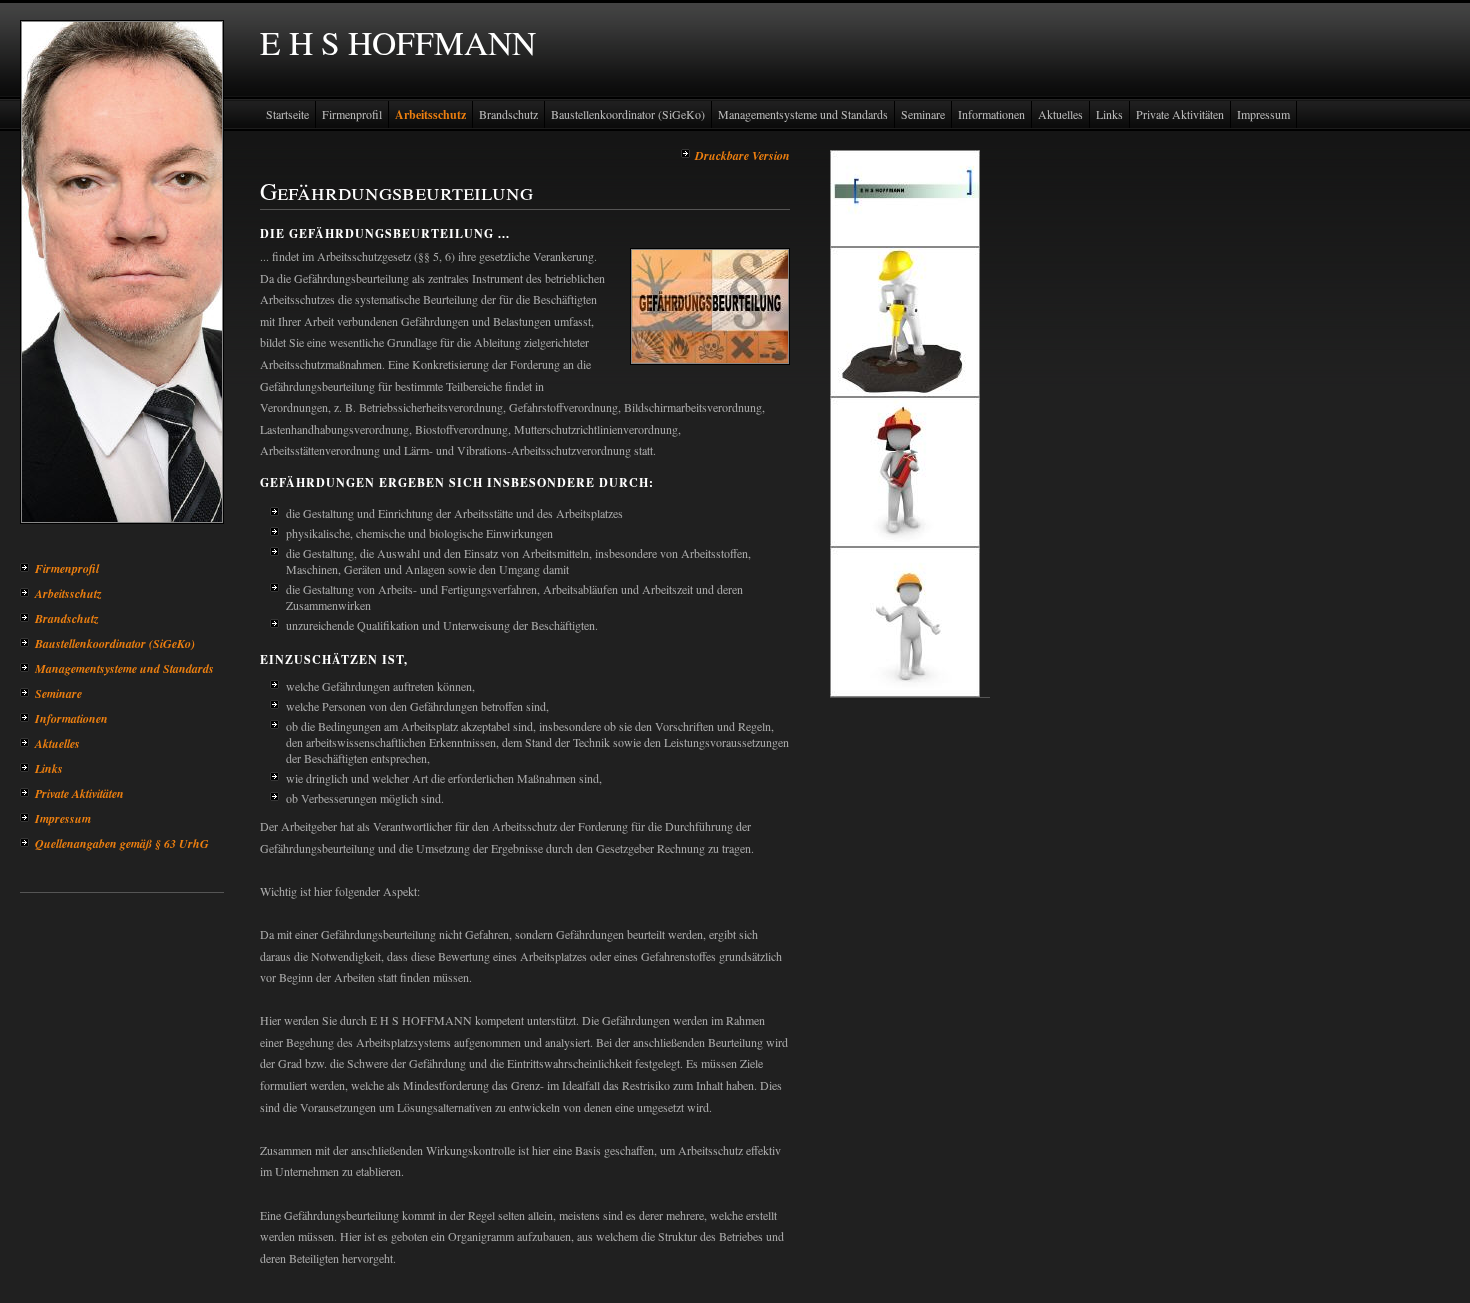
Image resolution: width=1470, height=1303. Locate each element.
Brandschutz (67, 618)
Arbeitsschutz (68, 593)
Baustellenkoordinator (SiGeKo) (115, 643)
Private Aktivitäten (79, 793)
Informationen (71, 718)
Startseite (287, 114)
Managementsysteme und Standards (124, 668)
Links (49, 768)
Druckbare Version (742, 155)
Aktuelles (57, 743)
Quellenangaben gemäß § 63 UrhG (122, 843)
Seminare (58, 693)
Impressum (63, 818)
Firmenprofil (67, 568)
